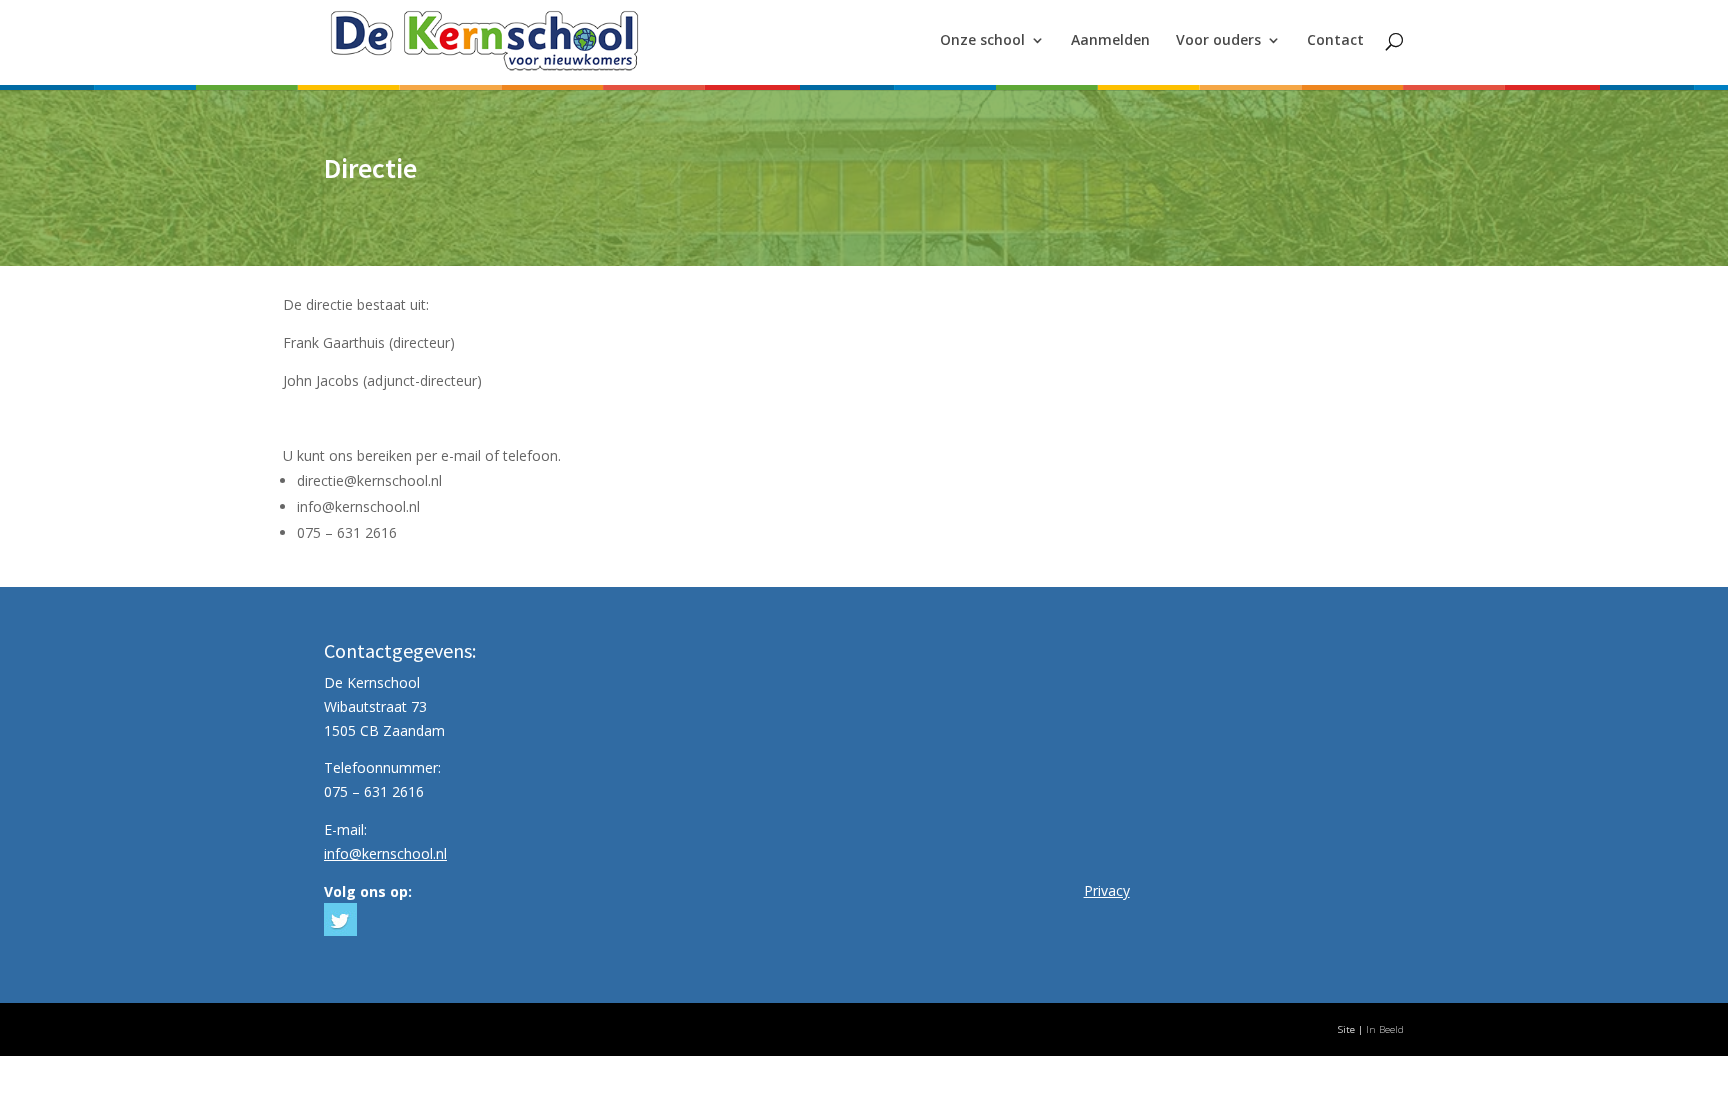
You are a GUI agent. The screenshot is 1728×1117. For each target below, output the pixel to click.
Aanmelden (1110, 41)
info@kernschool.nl (385, 853)
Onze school (982, 41)
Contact (1335, 41)
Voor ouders (1218, 41)
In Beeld (1385, 1029)
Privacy (1107, 890)
